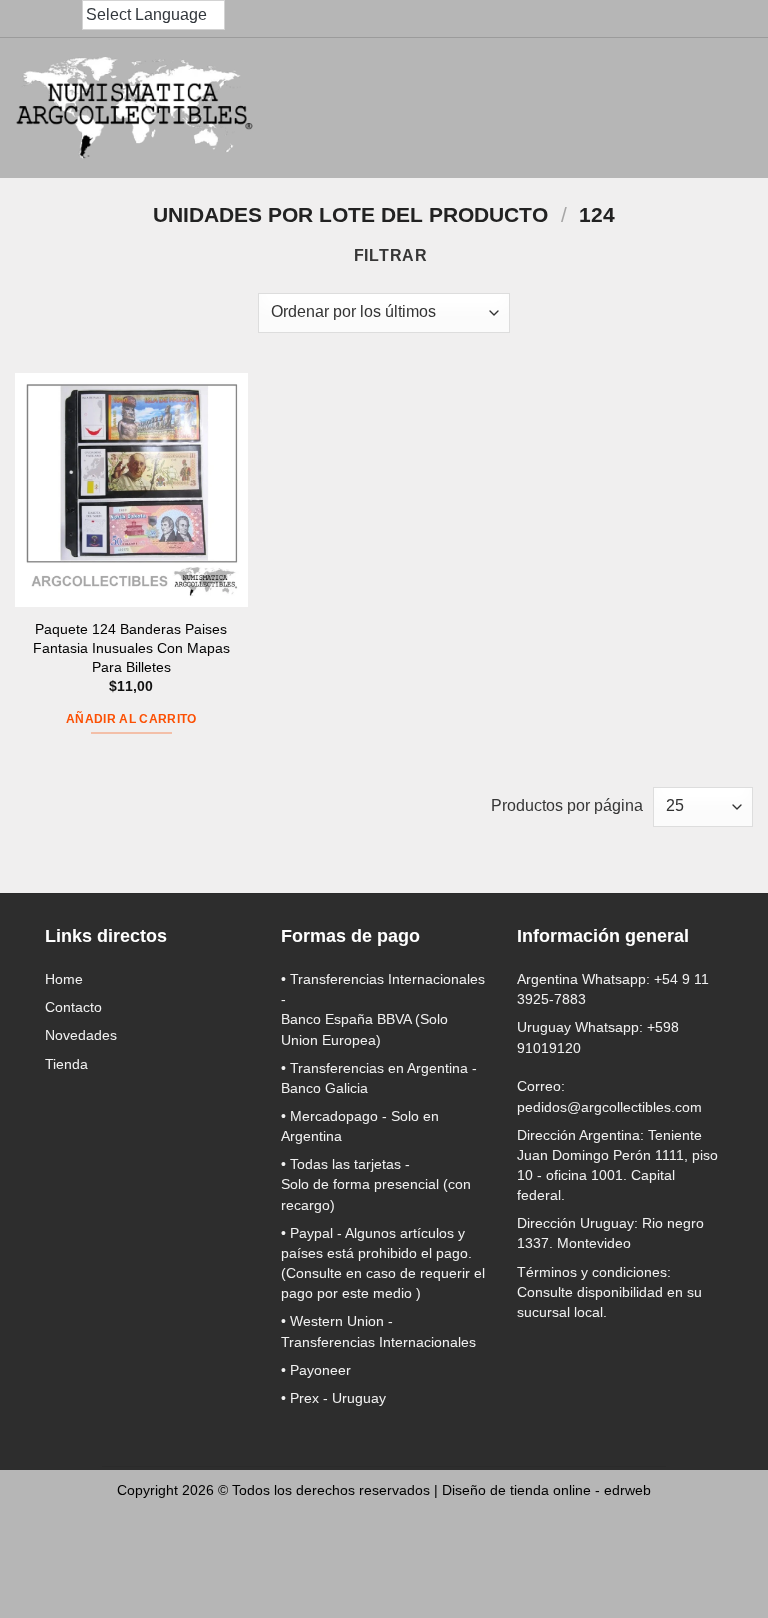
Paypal (311, 1233)
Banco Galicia (324, 1088)
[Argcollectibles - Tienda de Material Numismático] (135, 108)
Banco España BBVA (346, 1019)
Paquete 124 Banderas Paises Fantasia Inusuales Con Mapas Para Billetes (131, 647)
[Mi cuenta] (640, 108)
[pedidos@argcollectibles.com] (28, 19)
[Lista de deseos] (684, 108)
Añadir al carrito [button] (131, 719)
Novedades (81, 1035)
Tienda (66, 1064)
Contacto (73, 1007)
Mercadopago (334, 1116)
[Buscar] (551, 108)
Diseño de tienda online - (546, 1490)
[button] (596, 108)
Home (64, 979)
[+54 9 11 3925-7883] (68, 19)
